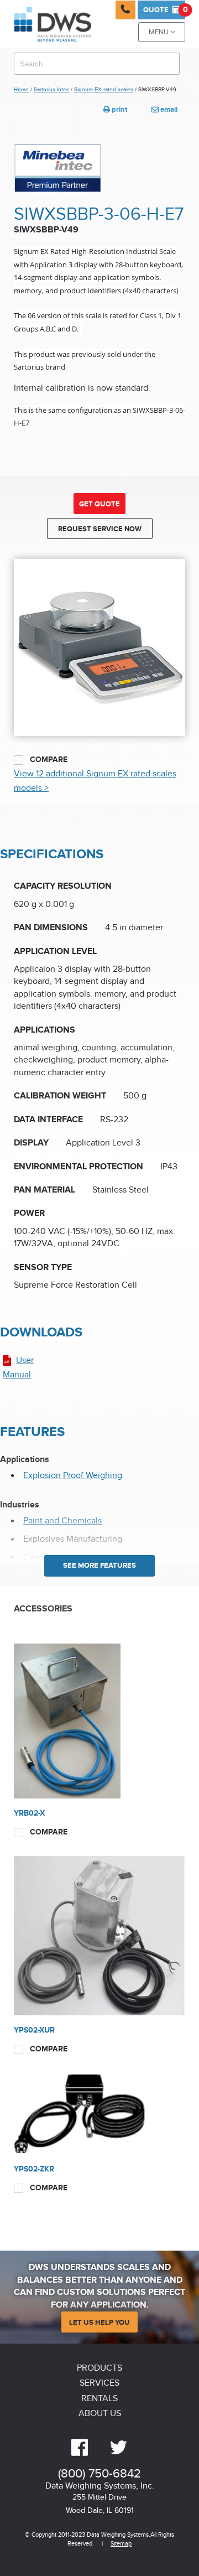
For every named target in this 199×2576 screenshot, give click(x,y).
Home (21, 90)
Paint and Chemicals (62, 1521)
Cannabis (41, 1557)
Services (99, 2383)
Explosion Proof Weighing (73, 1476)
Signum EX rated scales (104, 90)
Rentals (99, 2399)
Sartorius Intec (51, 90)
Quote (164, 10)
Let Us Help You (99, 2323)
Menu (162, 32)
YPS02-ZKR (34, 2169)
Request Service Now (100, 529)
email (164, 110)
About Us (100, 2414)
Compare (48, 760)
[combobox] (97, 64)
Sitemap (121, 2544)
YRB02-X (29, 1813)
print (115, 110)
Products (99, 2368)
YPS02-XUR (34, 2030)
